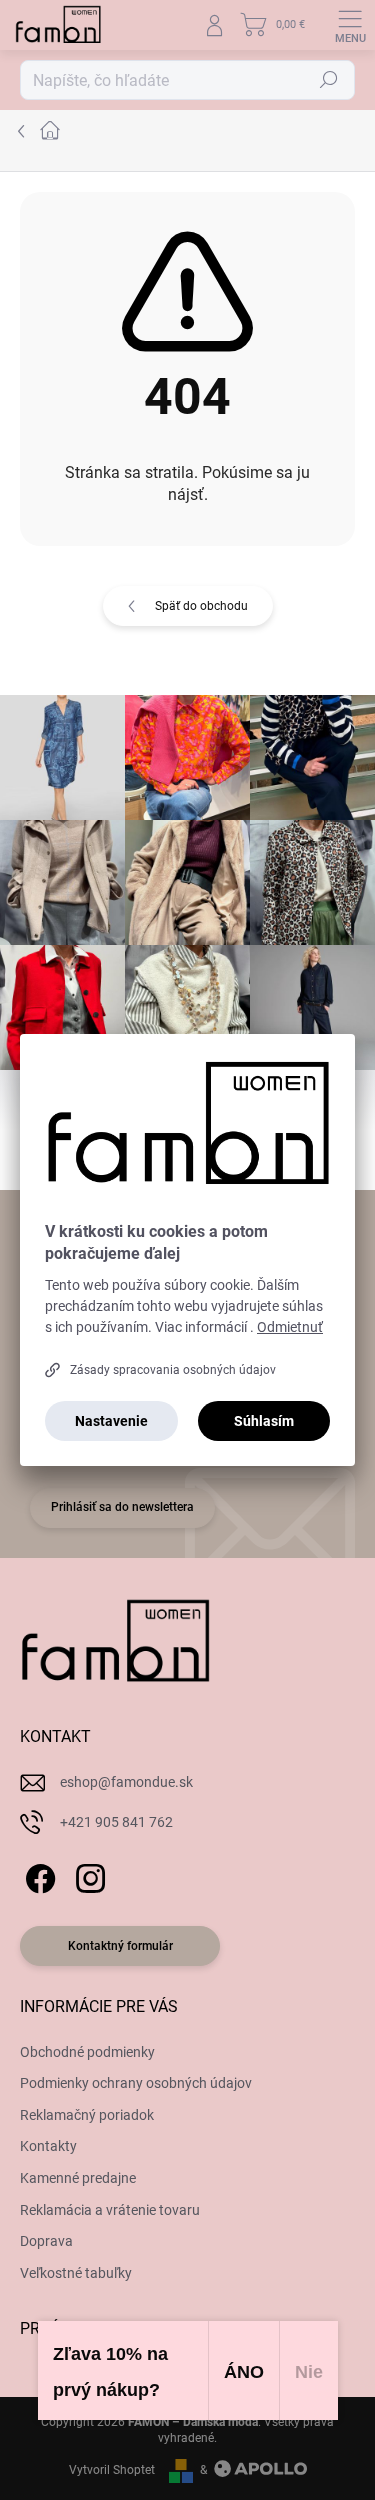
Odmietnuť (290, 1327)
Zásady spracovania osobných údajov (173, 1370)
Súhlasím (264, 1421)
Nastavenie (111, 1421)
